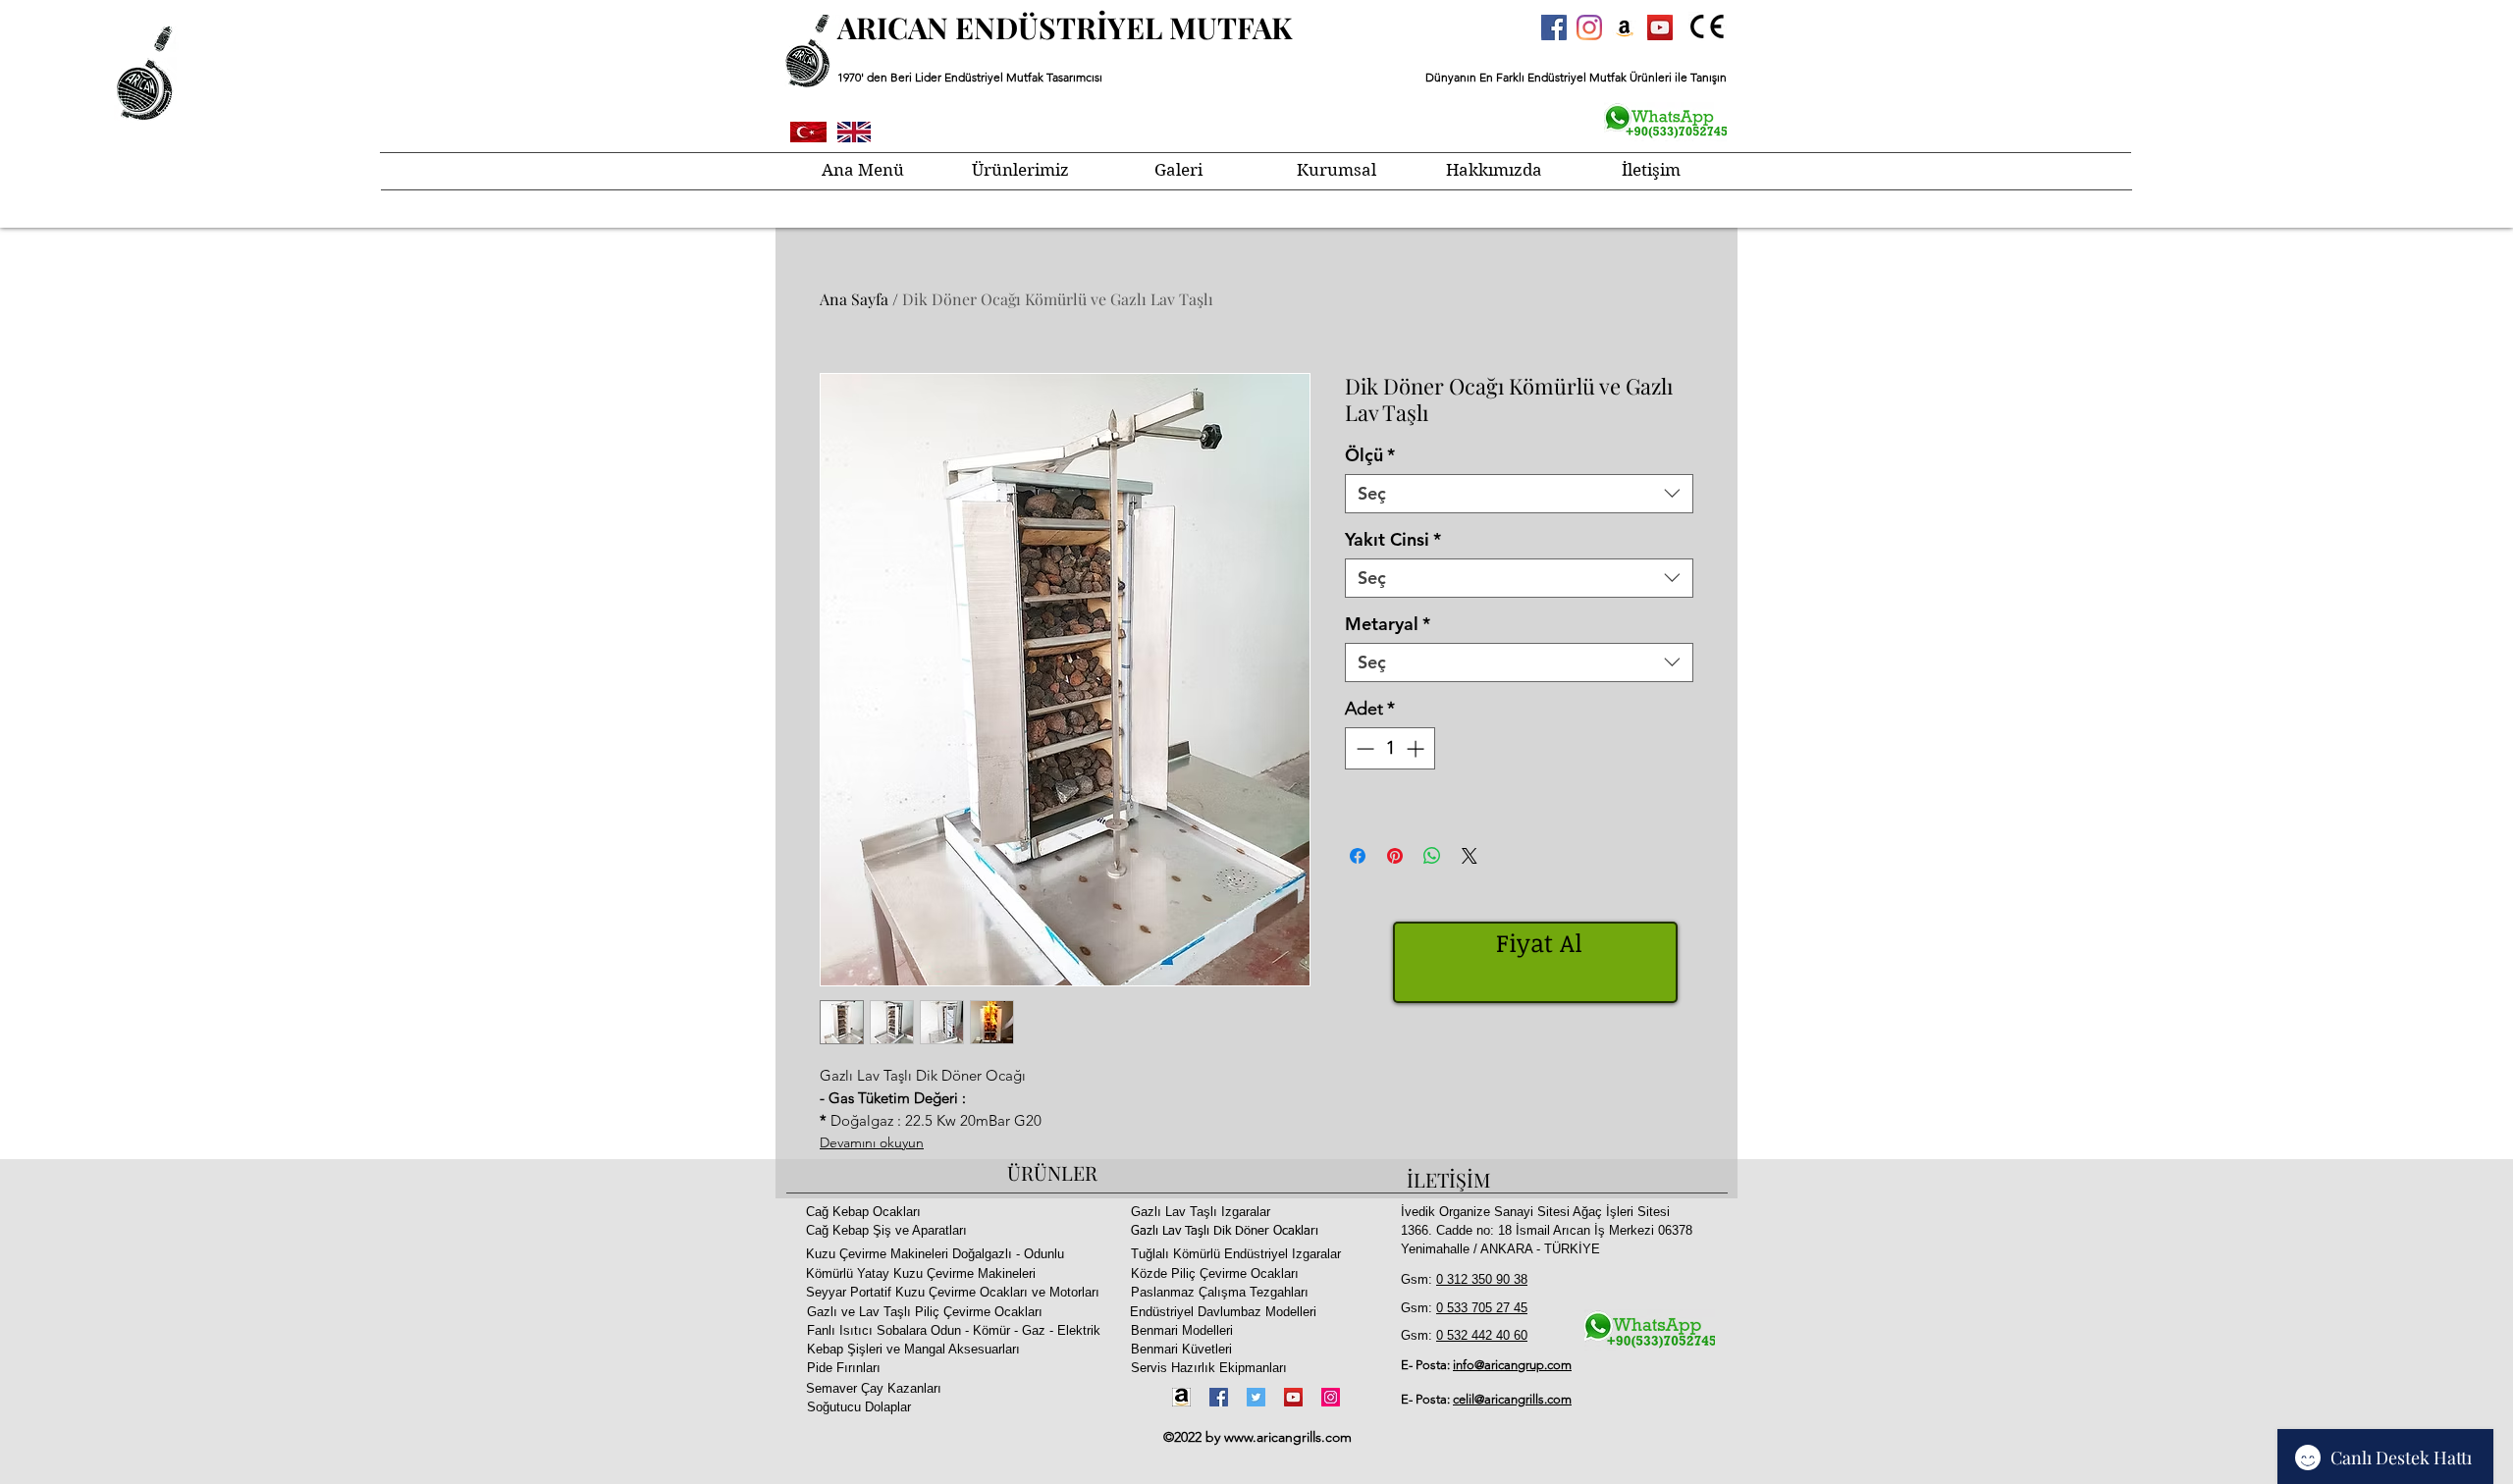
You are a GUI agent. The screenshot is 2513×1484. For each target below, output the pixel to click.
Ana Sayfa (854, 299)
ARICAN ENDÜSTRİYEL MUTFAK (1065, 27)
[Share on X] (1470, 856)
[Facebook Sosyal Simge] (1554, 27)
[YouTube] (1293, 1397)
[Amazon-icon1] (1181, 1397)
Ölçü (1370, 455)
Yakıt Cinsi (1393, 540)
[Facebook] (1219, 1397)
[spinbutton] (1390, 748)
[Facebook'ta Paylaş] (1358, 856)
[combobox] (1519, 494)
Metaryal (1388, 624)
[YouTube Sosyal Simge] (1660, 27)
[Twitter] (1256, 1397)
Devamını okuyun (872, 1142)
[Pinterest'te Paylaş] (1395, 856)
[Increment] (1417, 748)
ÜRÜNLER (1052, 1172)
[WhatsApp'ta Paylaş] (1432, 856)
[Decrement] (1363, 748)
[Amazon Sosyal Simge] (1625, 27)
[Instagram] (1589, 27)
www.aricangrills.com (1288, 1437)
